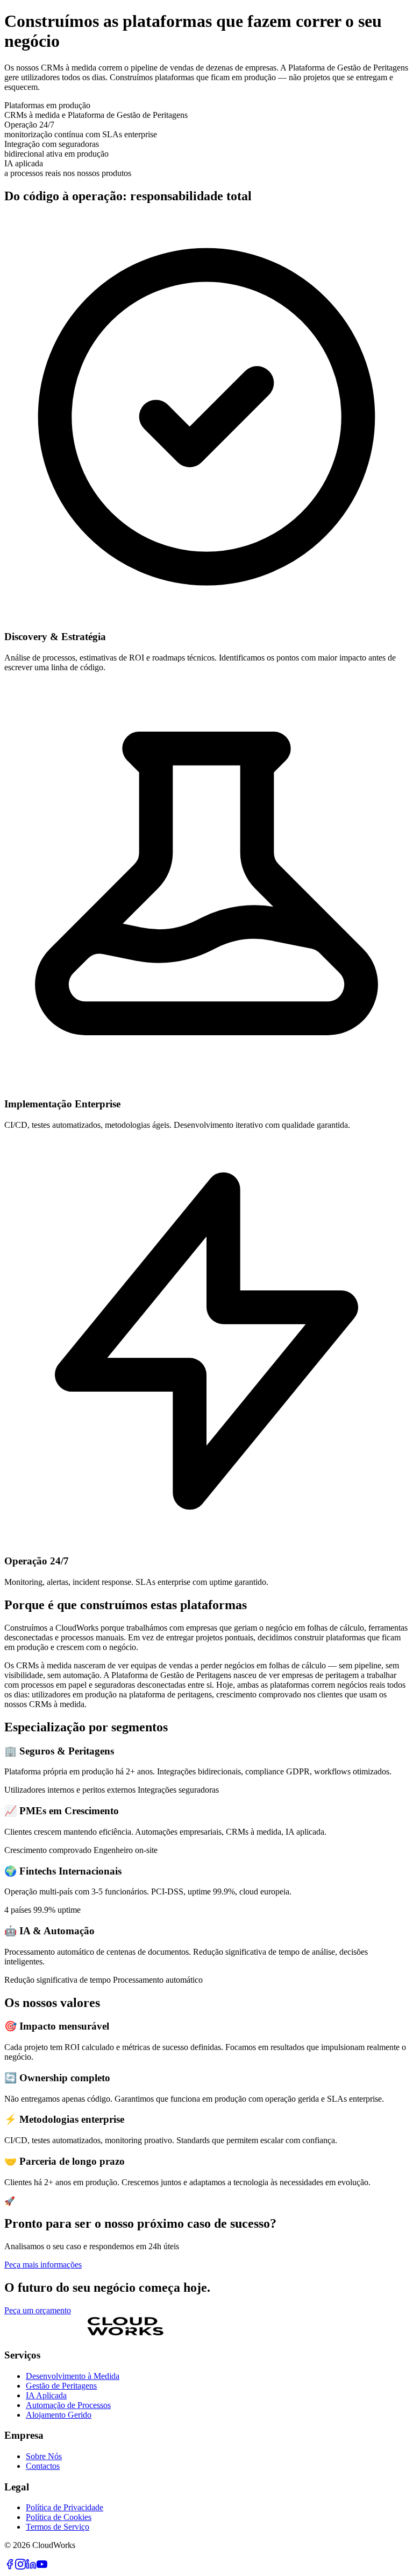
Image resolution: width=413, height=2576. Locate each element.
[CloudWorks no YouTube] (42, 2567)
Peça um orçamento (38, 2310)
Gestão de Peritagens (61, 2386)
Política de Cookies (59, 2517)
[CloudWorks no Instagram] (20, 2567)
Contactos (43, 2466)
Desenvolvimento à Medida (73, 2376)
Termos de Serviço (58, 2527)
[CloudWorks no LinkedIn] (31, 2567)
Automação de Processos (68, 2405)
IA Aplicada (46, 2395)
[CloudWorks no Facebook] (10, 2567)
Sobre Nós (44, 2456)
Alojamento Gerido (59, 2415)
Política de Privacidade (65, 2507)
